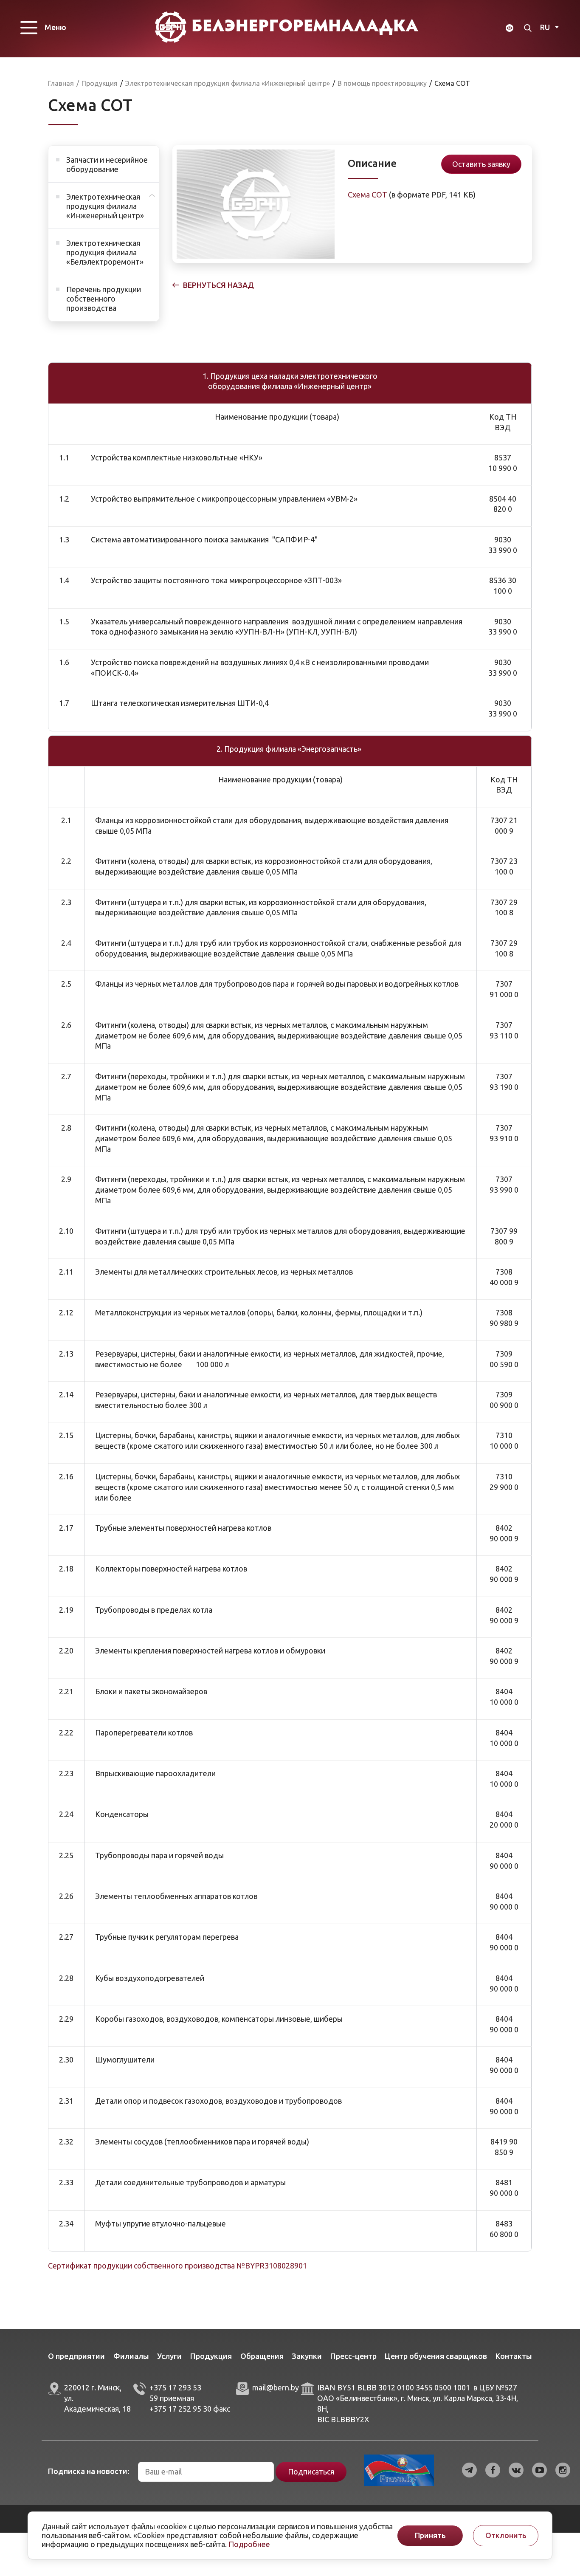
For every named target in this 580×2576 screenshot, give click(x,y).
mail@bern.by (276, 2387)
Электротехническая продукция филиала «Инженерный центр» (105, 206)
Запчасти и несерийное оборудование (107, 164)
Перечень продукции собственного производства (104, 299)
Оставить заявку (481, 164)
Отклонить (506, 2535)
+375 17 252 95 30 (180, 2409)
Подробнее (249, 2544)
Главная (61, 83)
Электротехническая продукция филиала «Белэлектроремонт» (105, 252)
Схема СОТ (367, 195)
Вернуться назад (218, 285)
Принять (430, 2535)
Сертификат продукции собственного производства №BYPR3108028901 (177, 2266)
